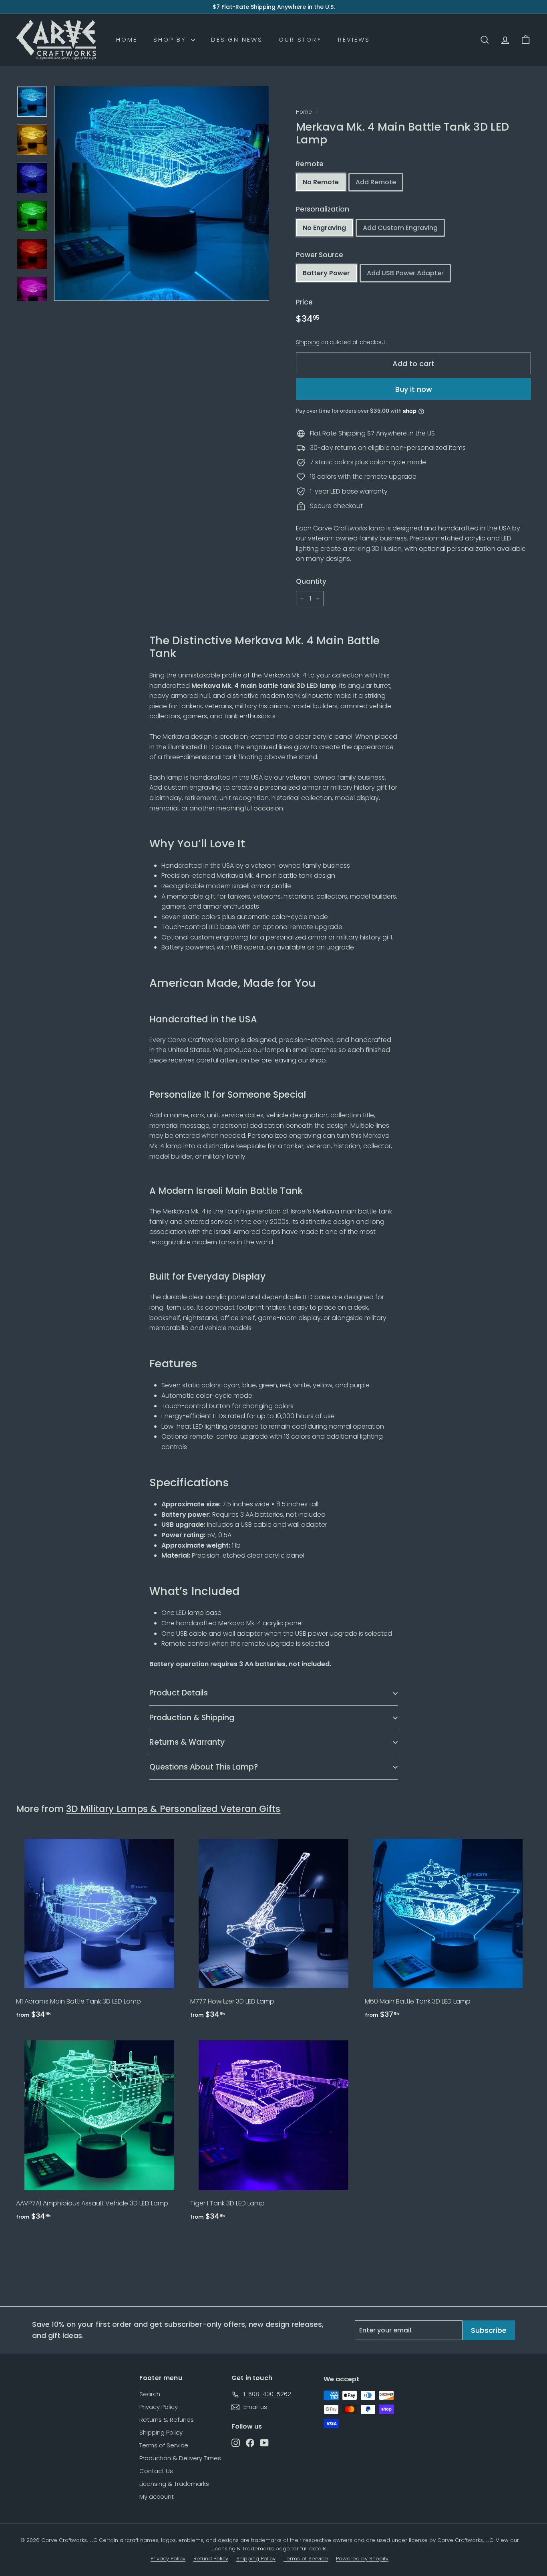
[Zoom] (162, 193)
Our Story (300, 39)
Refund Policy (211, 2559)
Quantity (311, 581)
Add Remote (376, 182)
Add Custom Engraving (400, 228)
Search (150, 2394)
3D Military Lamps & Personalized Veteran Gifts (173, 1809)
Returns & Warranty (187, 1742)
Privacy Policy (159, 2407)
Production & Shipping (192, 1718)
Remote (310, 164)
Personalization (323, 209)
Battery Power (326, 273)
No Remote (321, 182)
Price (304, 302)
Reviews (354, 39)
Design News (237, 39)
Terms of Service (164, 2445)
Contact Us (156, 2471)
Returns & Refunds (167, 2420)
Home (127, 39)
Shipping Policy (161, 2432)
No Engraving (324, 228)
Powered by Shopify (362, 2559)
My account (157, 2496)
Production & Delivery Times (180, 2458)
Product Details (179, 1693)
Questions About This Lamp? (204, 1767)
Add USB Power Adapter (405, 273)
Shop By (171, 39)
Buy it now (414, 389)
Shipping (308, 342)
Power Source (320, 255)
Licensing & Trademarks (174, 2484)
